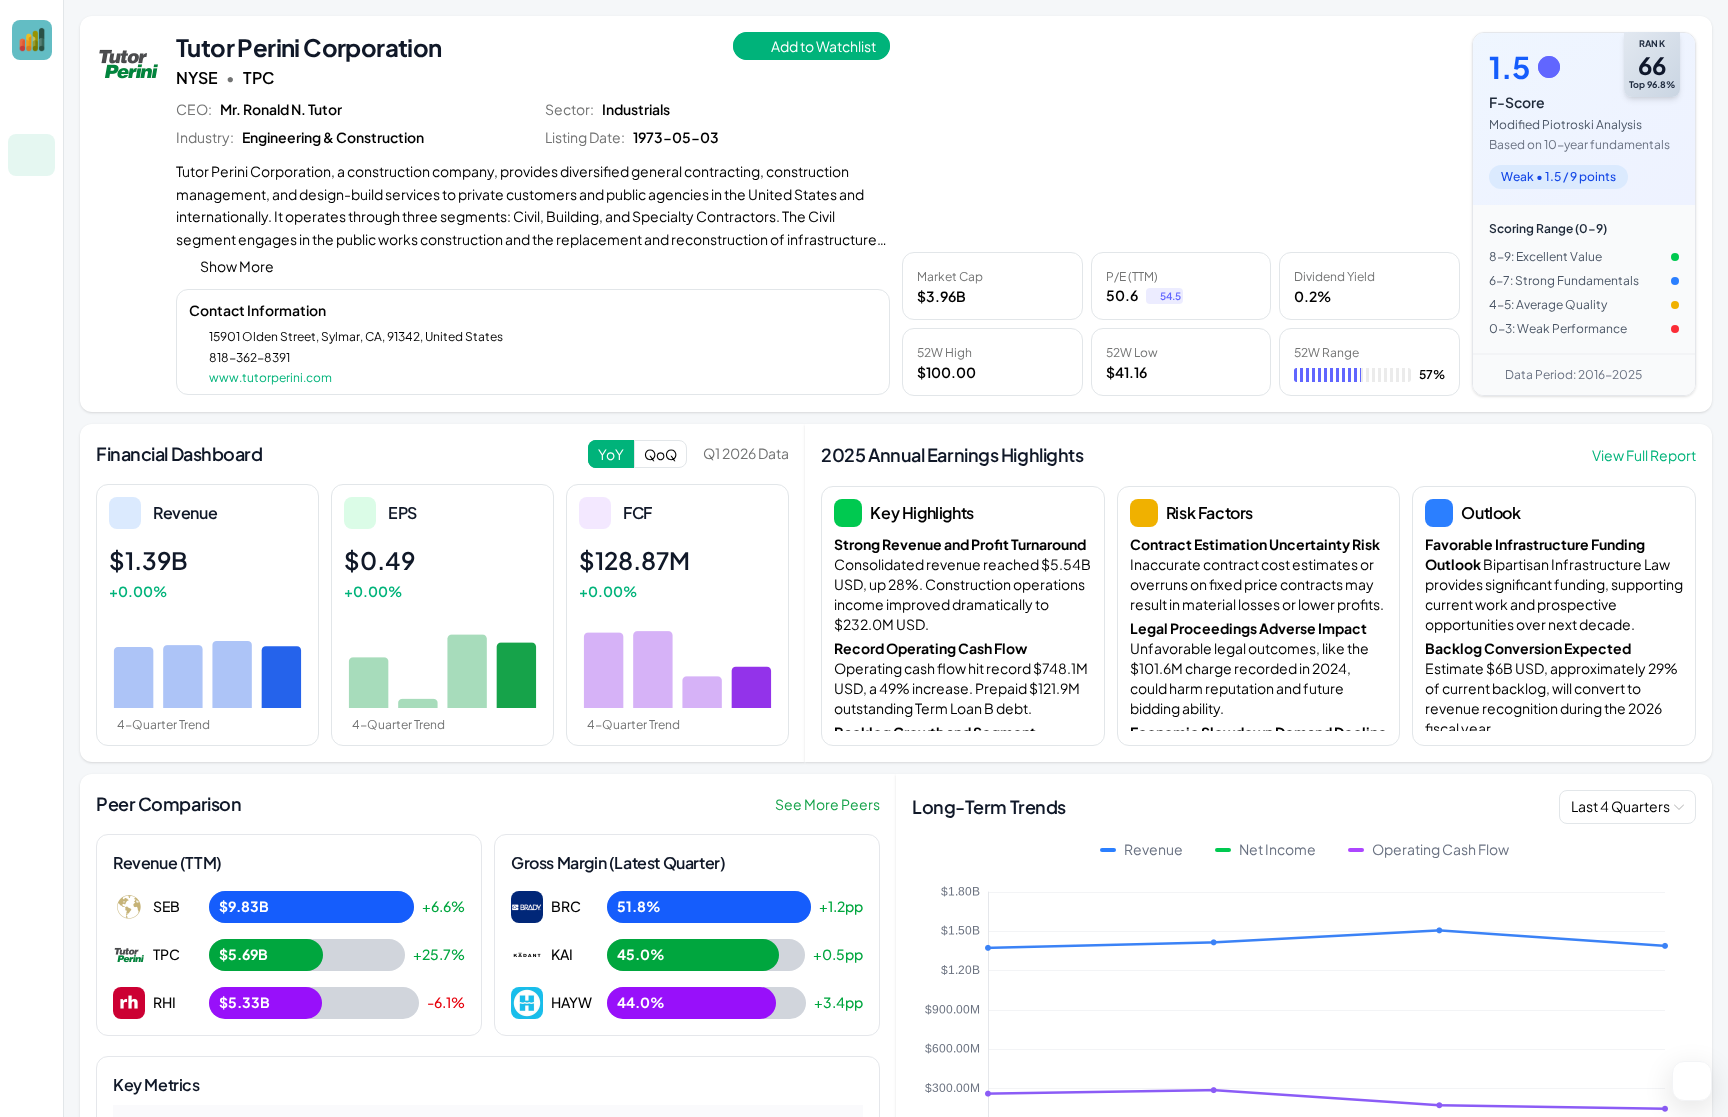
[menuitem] (31, 107)
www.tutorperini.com (270, 377)
